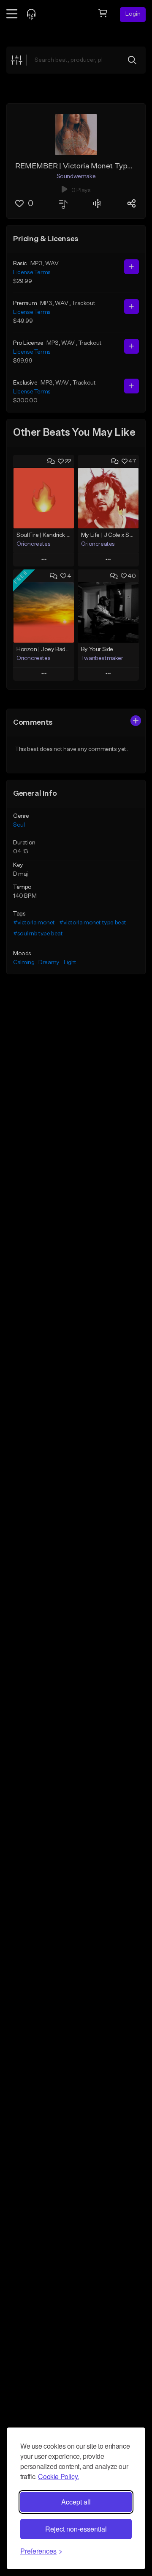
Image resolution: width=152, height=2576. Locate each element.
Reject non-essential (76, 2529)
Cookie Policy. (58, 2476)
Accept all (76, 2502)
